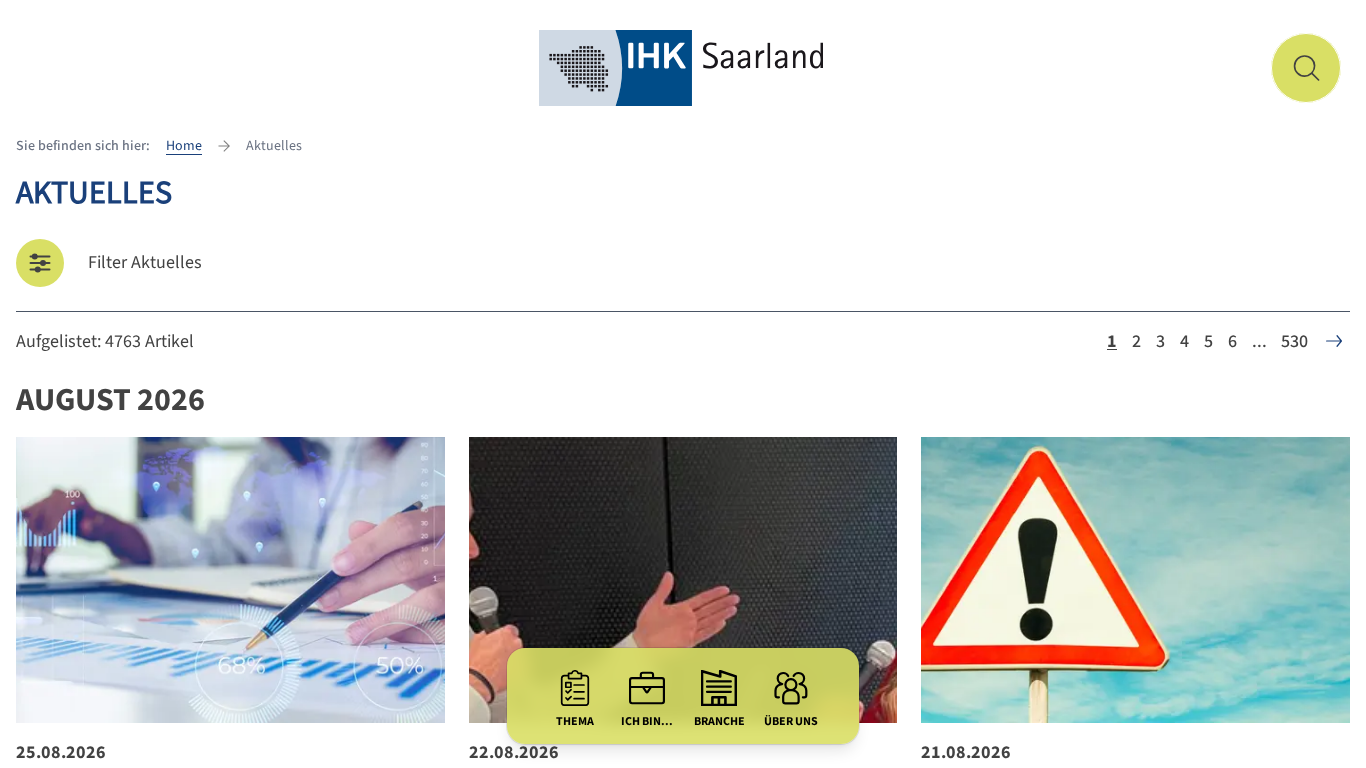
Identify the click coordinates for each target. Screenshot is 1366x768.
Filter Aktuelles (145, 262)
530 (1294, 341)
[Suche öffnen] (1306, 68)
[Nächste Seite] (1334, 341)
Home (184, 146)
